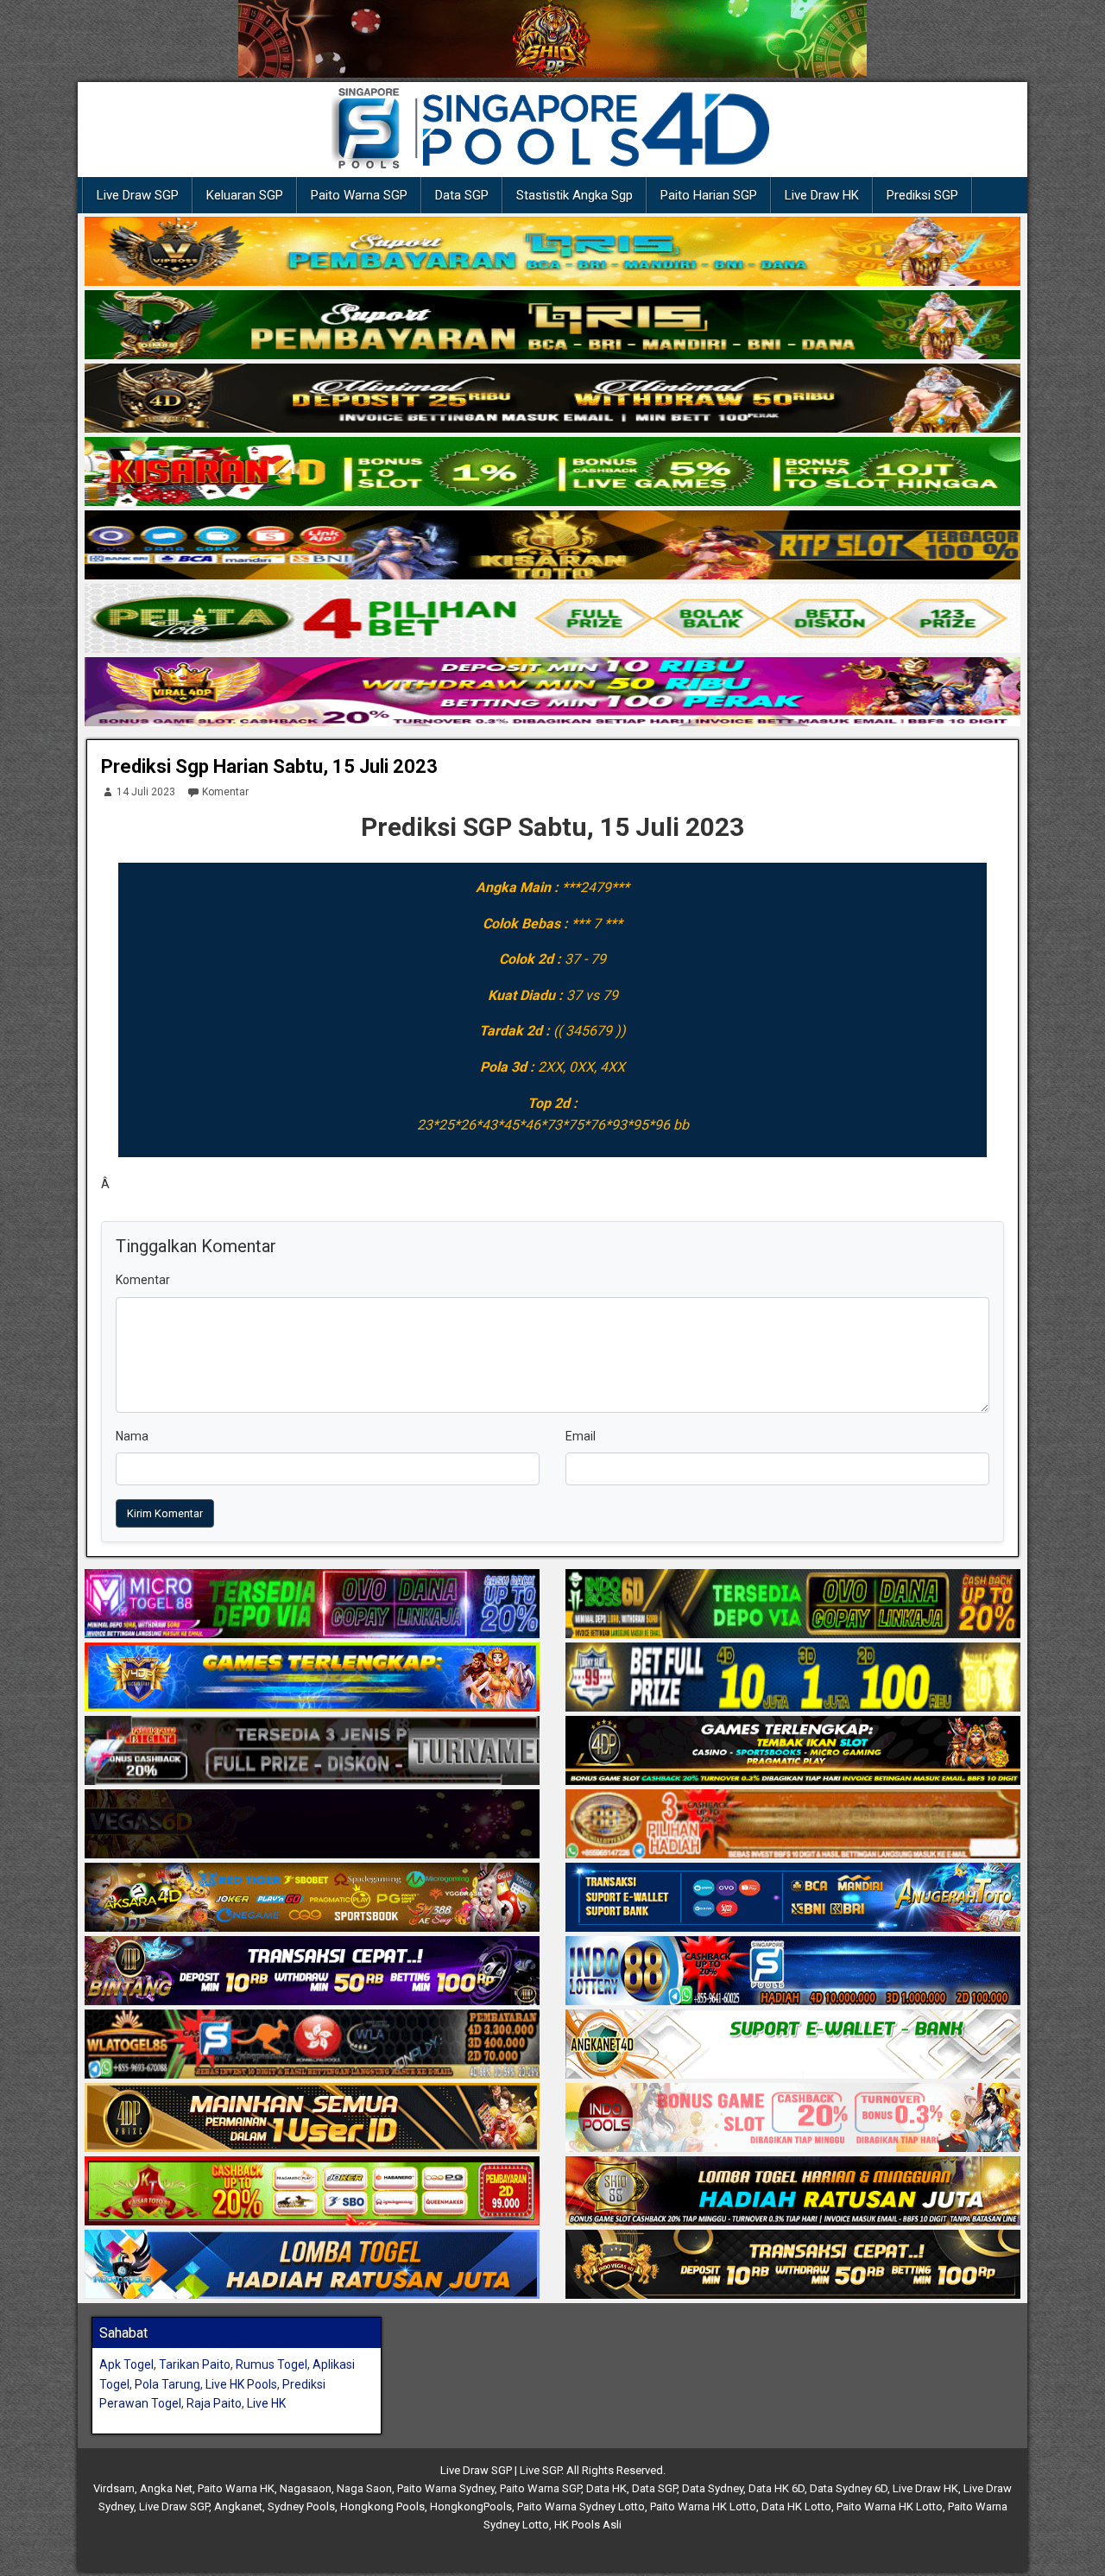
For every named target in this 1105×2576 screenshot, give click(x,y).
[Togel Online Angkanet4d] (793, 2045)
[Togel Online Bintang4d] (312, 1972)
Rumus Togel (272, 2364)
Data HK (606, 2488)
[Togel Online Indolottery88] (793, 1972)
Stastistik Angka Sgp (575, 195)
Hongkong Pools (382, 2506)
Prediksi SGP (922, 195)
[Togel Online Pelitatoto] (552, 619)
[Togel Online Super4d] (552, 399)
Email (581, 1436)
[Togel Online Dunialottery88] (793, 1825)
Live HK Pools (241, 2384)
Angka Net (166, 2488)
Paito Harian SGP (709, 195)
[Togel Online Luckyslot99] (793, 1678)
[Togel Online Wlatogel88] (312, 2045)
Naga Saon (364, 2488)
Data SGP (462, 195)
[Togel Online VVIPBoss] (552, 252)
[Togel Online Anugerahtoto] (793, 1898)
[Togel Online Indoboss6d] (793, 1604)
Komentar (225, 792)
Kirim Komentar (165, 1513)
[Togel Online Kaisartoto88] (312, 2192)
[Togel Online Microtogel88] (312, 1604)
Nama (132, 1436)
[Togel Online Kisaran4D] (552, 472)
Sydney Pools (301, 2506)
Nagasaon (306, 2488)
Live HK (266, 2403)
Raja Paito (214, 2403)
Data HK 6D (777, 2488)
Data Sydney (713, 2488)
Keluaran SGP (245, 195)
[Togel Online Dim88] (552, 326)
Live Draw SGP (138, 195)
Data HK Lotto (796, 2506)
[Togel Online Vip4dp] (793, 1751)
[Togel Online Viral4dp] (552, 693)
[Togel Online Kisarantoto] (552, 546)
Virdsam (114, 2488)
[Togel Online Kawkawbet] (312, 1751)
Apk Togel (126, 2364)
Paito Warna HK (236, 2488)
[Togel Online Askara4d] (312, 1898)
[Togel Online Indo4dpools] (312, 2265)
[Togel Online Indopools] (793, 2118)
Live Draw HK (822, 195)
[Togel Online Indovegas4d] (793, 2265)
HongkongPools (471, 2506)
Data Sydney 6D (849, 2488)
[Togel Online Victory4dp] (312, 1678)
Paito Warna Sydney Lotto (581, 2506)
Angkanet (238, 2506)
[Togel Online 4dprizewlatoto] (312, 2118)
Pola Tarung (167, 2384)
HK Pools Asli (588, 2525)
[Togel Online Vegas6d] (312, 1825)
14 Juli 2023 (146, 792)
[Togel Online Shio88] (793, 2192)
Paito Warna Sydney (446, 2488)
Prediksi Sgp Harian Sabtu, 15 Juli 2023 (269, 766)
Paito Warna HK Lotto (703, 2506)
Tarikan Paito (195, 2364)
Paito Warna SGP (359, 195)
